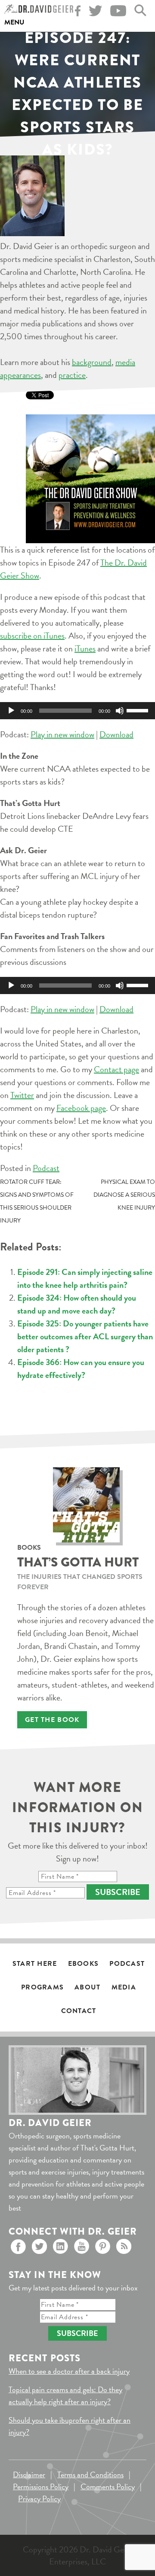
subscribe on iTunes (32, 636)
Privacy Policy (39, 2498)
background (92, 362)
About (87, 1987)
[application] (77, 711)
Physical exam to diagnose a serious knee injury (124, 1195)
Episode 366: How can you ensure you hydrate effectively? (81, 1369)
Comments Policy (108, 2486)
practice (72, 375)
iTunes (85, 648)
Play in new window (62, 734)
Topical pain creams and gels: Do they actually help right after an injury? (65, 2395)
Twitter (22, 1095)
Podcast (46, 1168)
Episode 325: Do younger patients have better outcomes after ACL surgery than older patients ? (85, 1336)
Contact (79, 2011)
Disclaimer (29, 2474)
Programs (42, 1987)
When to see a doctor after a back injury (69, 2371)
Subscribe (118, 1892)
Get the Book (52, 1720)
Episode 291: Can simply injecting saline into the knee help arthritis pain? (85, 1278)
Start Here (35, 1964)
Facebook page (81, 1108)
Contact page (116, 1069)
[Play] (11, 711)
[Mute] (120, 711)
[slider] (139, 710)
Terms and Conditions (90, 2474)
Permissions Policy (41, 2486)
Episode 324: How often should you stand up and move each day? (77, 1304)
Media (124, 1987)
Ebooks (84, 1964)
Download (116, 734)
